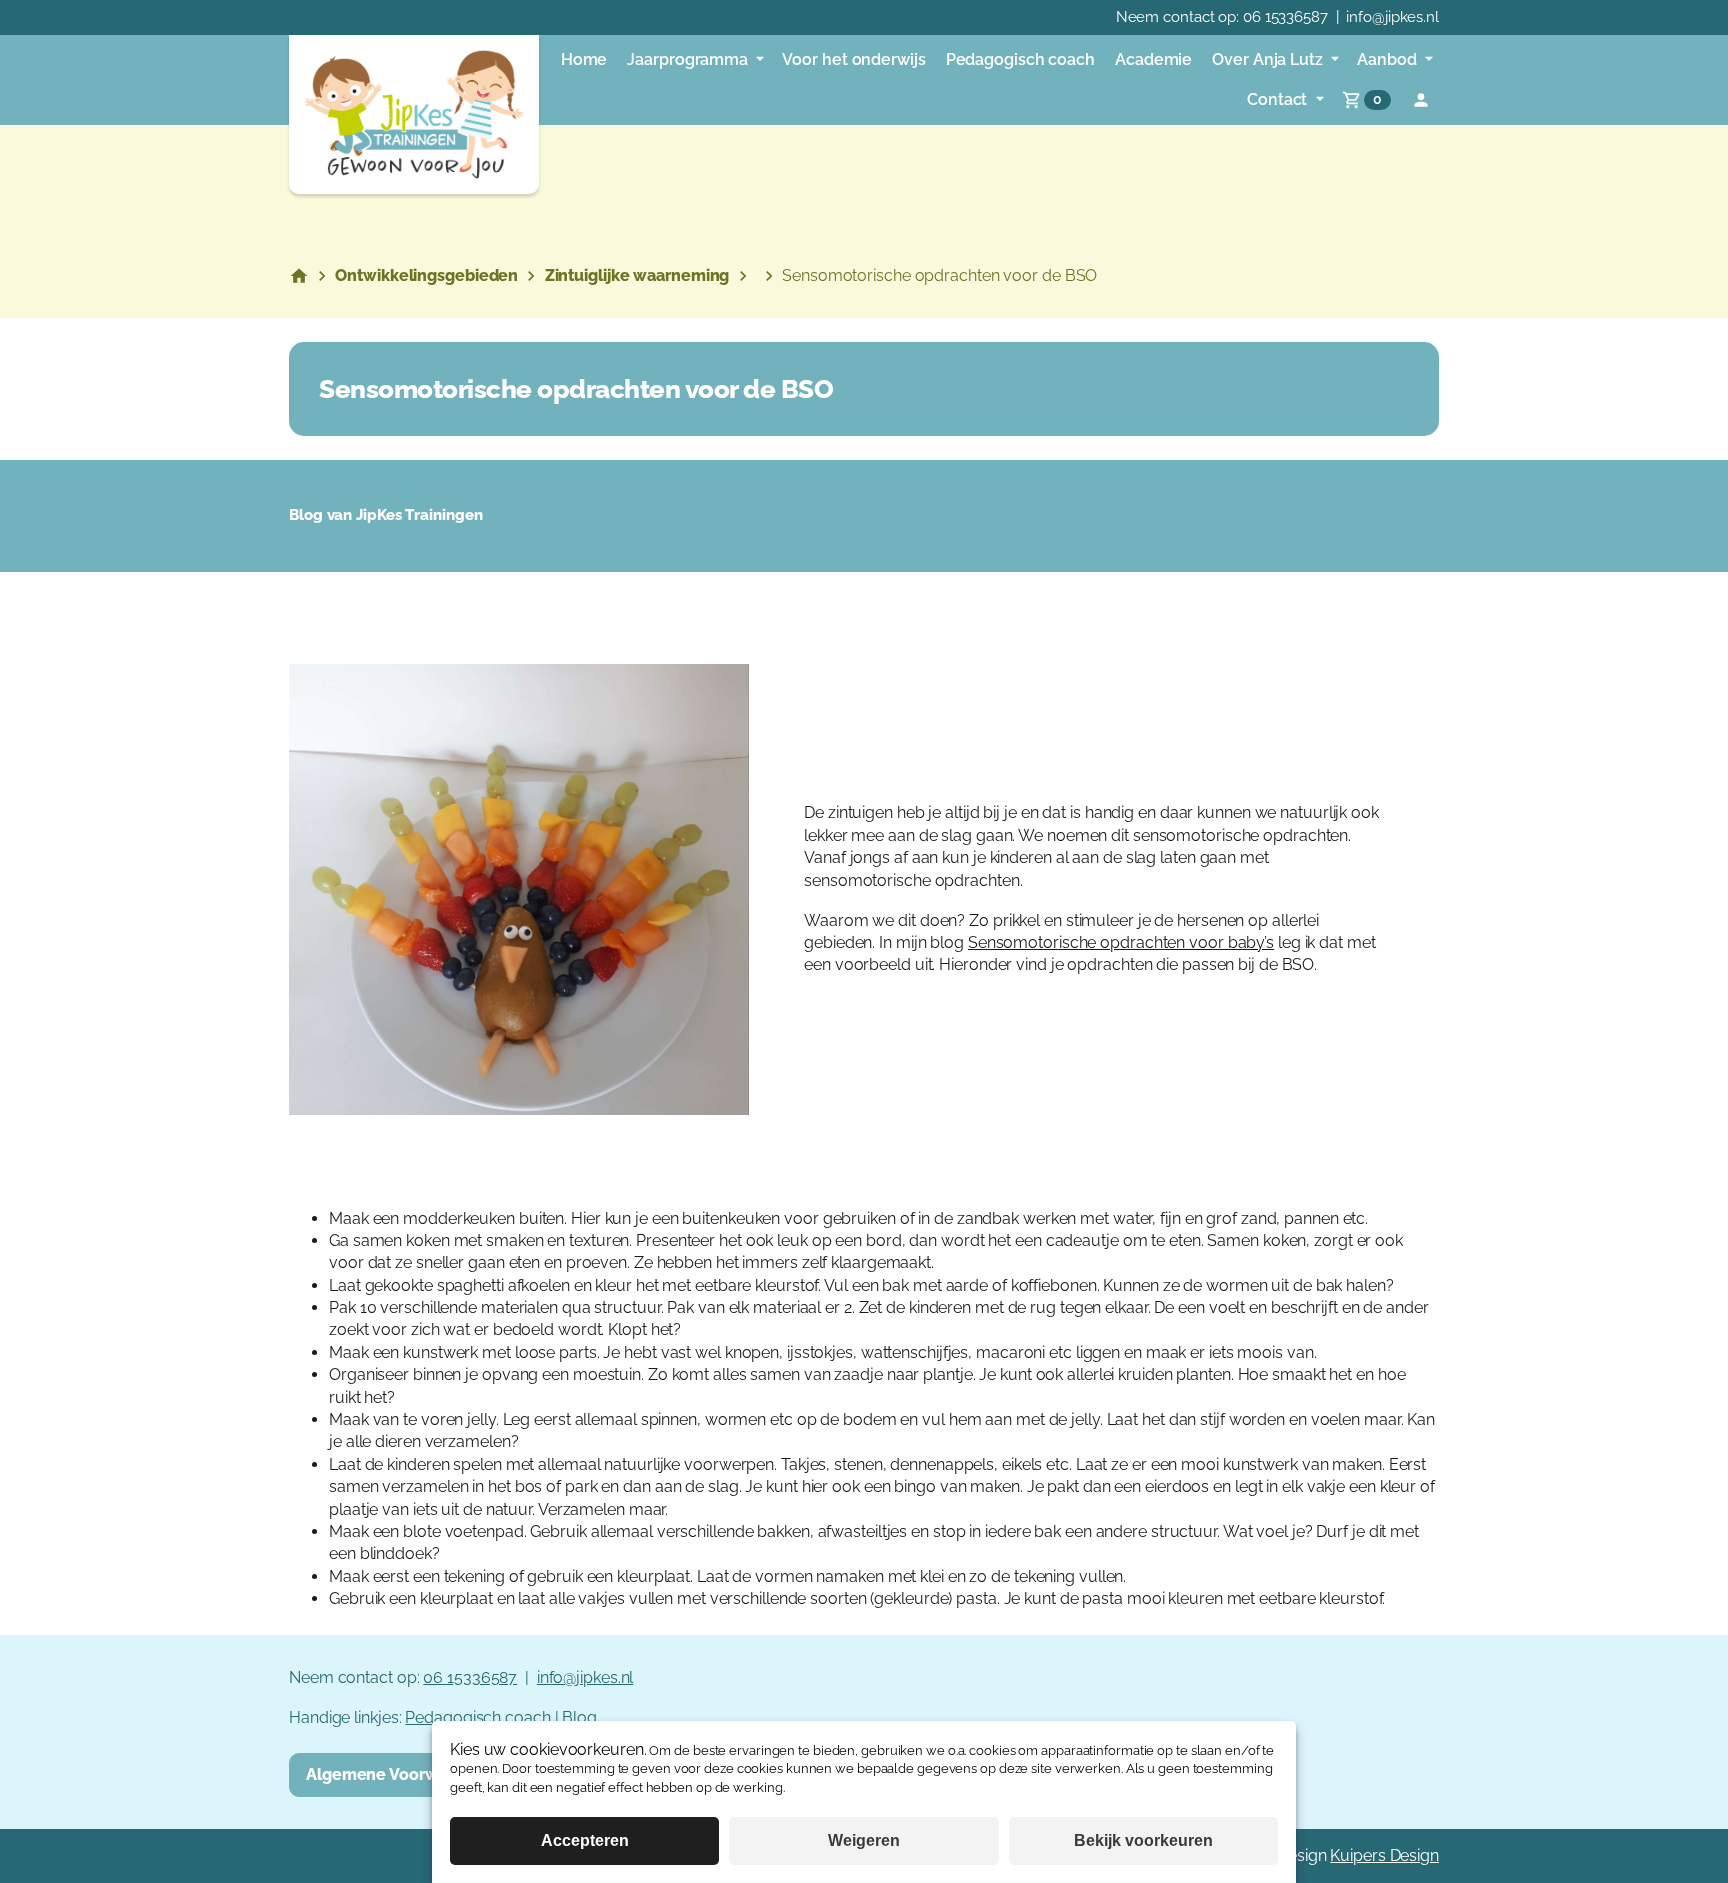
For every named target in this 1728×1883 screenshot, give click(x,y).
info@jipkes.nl (1392, 17)
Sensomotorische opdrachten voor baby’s (1121, 942)
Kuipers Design (1384, 1855)
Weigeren (864, 1840)
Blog (579, 1717)
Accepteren (585, 1840)
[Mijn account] (1421, 100)
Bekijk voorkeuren (1143, 1840)
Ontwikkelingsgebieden (426, 275)
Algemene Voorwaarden (399, 1774)
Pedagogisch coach (477, 1717)
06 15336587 (1285, 17)
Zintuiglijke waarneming (637, 275)
